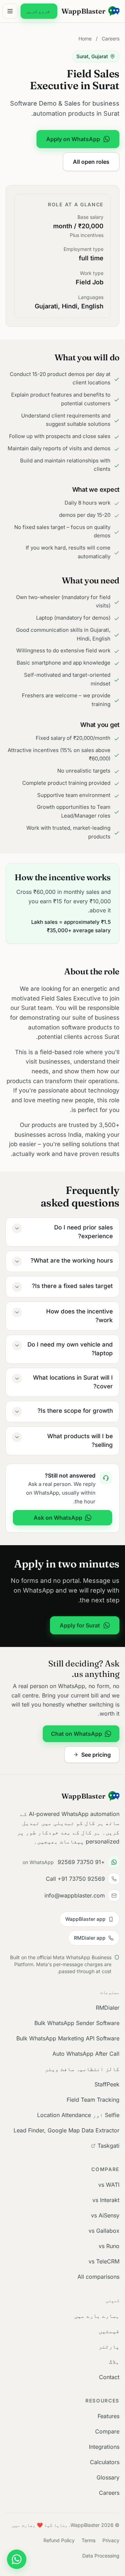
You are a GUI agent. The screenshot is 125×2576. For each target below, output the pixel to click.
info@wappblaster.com (75, 1895)
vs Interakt (106, 2200)
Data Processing (101, 2556)
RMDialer (108, 2008)
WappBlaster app (85, 1919)
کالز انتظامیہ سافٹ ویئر (82, 2069)
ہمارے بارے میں (97, 2316)
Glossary (108, 2477)
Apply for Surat (80, 1625)
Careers (111, 39)
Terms (89, 2540)
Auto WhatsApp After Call (86, 2054)
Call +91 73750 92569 (75, 1879)
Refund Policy (59, 2540)
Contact (109, 2377)
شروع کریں (38, 11)
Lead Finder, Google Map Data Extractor (66, 2130)
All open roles (91, 162)
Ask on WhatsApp (58, 1518)
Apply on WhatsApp (73, 139)
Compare (107, 2431)
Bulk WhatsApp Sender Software (77, 2023)
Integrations (104, 2447)
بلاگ (114, 2362)
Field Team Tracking (93, 2100)
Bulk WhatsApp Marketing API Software (68, 2038)
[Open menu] (10, 11)
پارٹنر (109, 2346)
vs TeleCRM (104, 2261)
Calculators (105, 2462)
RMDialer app (90, 1938)
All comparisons (98, 2277)
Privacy (111, 2540)
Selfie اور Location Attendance (78, 2115)
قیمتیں (109, 2331)
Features (109, 2416)
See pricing (96, 1755)
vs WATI (109, 2185)
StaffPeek (107, 2084)
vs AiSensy (105, 2215)
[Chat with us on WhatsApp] (17, 2559)
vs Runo (109, 2246)
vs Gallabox (104, 2231)
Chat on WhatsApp (77, 1734)
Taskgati (109, 2146)
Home (85, 39)
